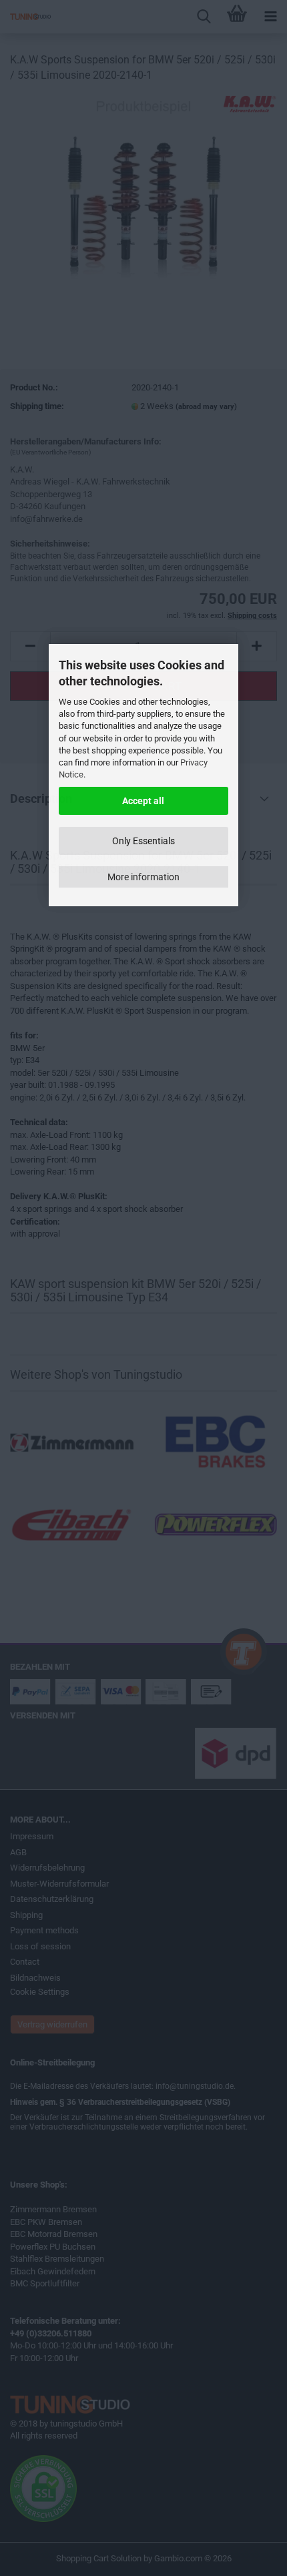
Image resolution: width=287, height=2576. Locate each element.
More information (143, 877)
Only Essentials (143, 841)
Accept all (143, 801)
